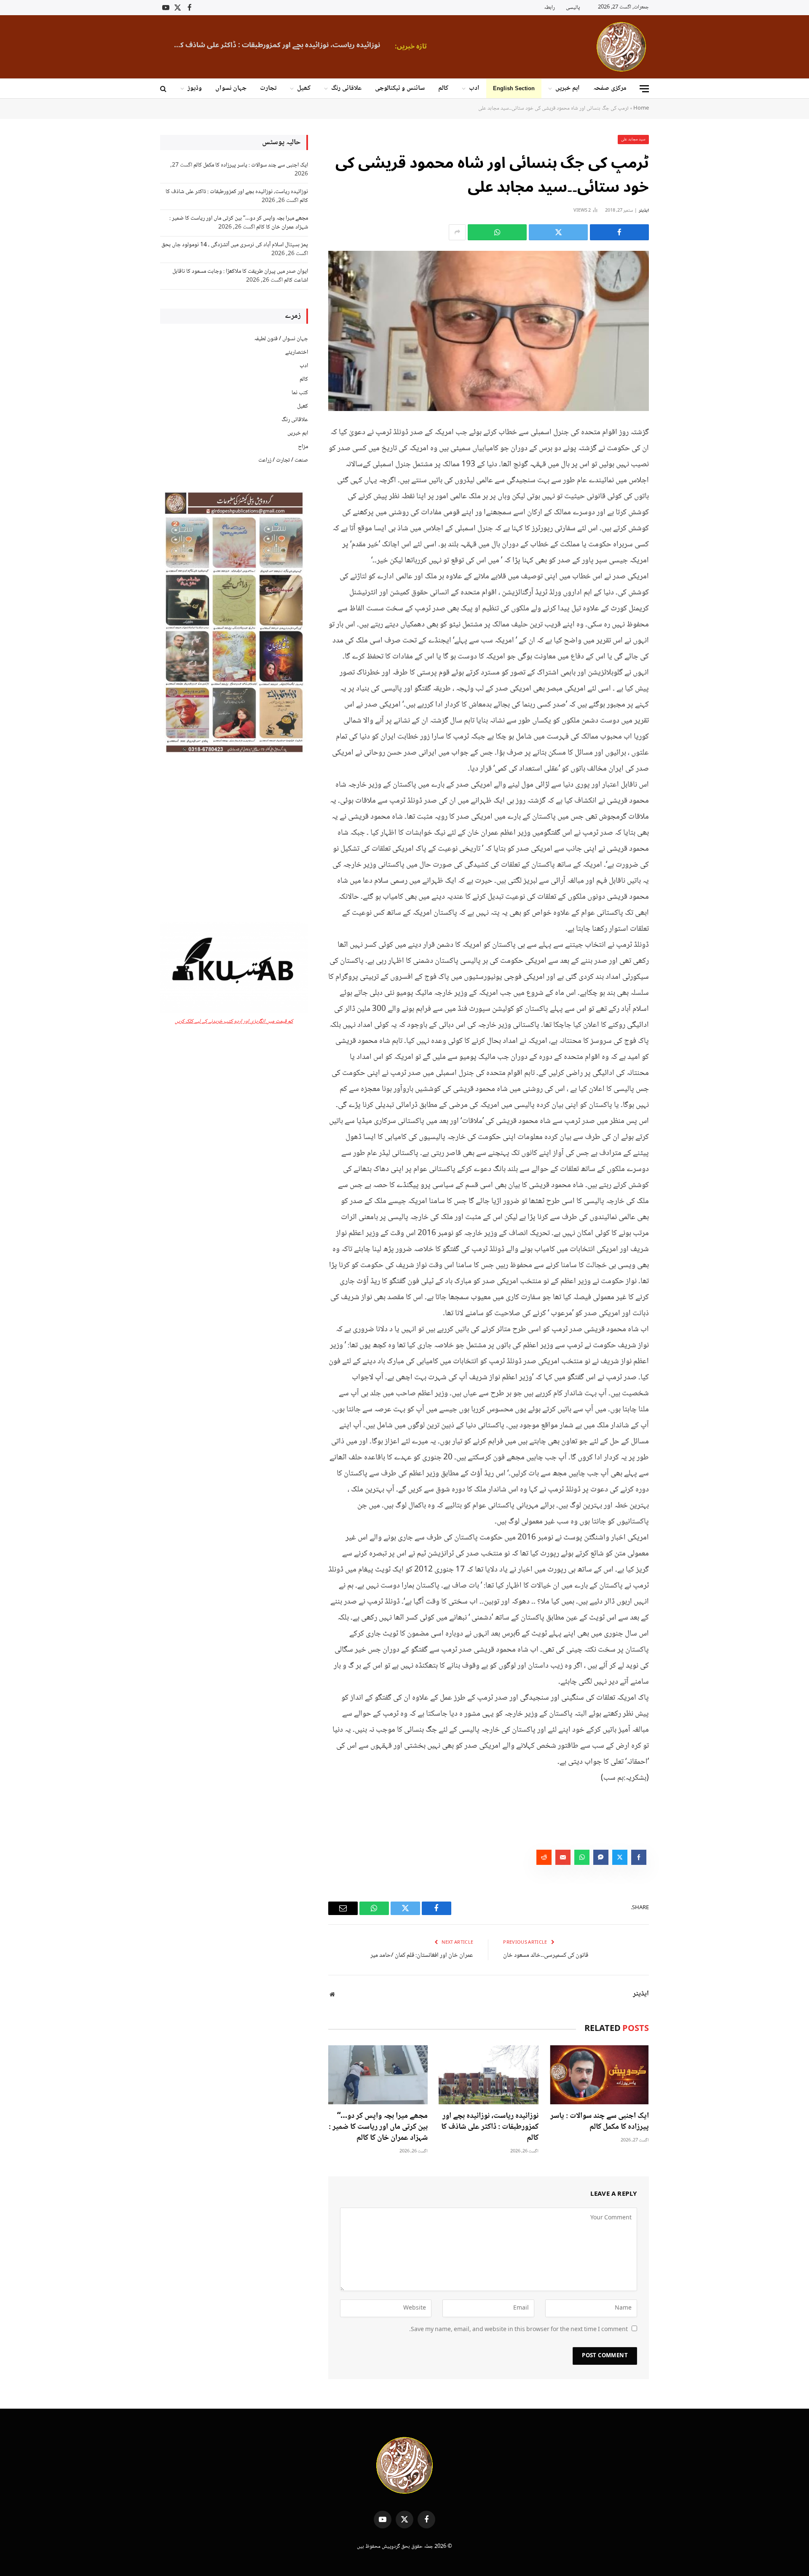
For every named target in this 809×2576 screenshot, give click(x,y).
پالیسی (573, 8)
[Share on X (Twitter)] (558, 232)
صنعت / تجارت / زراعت (283, 460)
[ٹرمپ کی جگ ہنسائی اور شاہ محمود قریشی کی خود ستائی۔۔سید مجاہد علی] (489, 331)
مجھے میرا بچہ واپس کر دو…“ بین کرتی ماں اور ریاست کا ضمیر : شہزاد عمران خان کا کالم (335, 45)
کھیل (304, 88)
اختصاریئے (297, 352)
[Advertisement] (234, 839)
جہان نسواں (231, 88)
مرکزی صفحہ (610, 88)
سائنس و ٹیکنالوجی (400, 88)
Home (641, 108)
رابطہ (549, 8)
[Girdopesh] (621, 47)
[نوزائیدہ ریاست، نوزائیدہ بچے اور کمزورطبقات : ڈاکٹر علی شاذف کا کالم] (488, 2075)
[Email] (678, 517)
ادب (474, 88)
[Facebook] (678, 453)
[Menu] (644, 89)
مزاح (303, 447)
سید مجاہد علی (633, 139)
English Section (514, 88)
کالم (443, 88)
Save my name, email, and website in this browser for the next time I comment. (518, 2330)
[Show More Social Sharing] (457, 232)
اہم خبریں (568, 88)
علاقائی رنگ (346, 88)
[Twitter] (678, 474)
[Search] (164, 89)
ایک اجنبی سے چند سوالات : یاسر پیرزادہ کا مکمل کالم (600, 2122)
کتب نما (300, 393)
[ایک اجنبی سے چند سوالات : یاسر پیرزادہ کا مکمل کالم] (599, 2075)
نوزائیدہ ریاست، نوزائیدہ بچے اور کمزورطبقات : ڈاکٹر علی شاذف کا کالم (490, 2127)
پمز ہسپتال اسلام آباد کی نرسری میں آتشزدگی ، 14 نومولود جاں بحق (235, 245)
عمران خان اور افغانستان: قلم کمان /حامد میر (422, 1956)
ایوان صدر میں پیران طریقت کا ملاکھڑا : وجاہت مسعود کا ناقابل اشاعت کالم (240, 276)
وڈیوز (195, 88)
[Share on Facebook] (619, 232)
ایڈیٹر (644, 211)
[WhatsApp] (678, 496)
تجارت (268, 88)
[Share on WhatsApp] (497, 232)
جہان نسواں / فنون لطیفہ (281, 339)
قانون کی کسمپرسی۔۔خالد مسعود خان (546, 1956)
